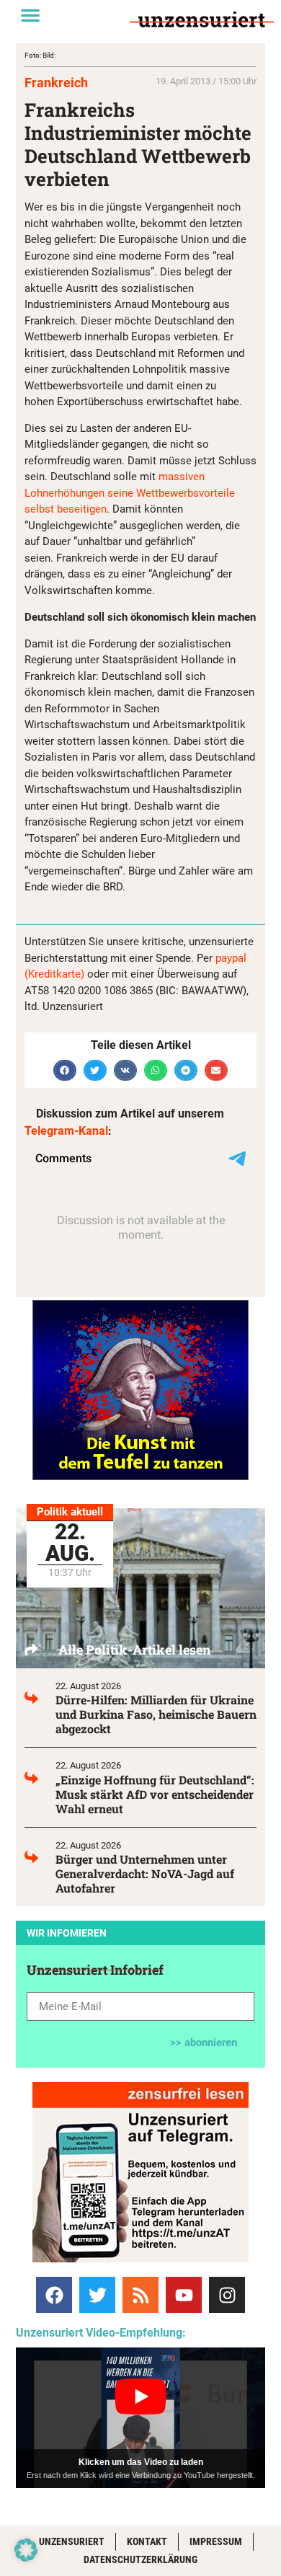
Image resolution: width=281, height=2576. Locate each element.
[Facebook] (54, 2295)
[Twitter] (97, 2295)
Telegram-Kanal (66, 1131)
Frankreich (56, 83)
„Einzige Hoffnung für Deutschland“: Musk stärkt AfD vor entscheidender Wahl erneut (155, 1794)
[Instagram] (227, 2295)
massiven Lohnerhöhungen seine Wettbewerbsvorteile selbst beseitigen (130, 493)
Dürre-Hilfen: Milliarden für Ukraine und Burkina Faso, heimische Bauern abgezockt (156, 1714)
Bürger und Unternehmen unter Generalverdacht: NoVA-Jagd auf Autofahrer (145, 1873)
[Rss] (140, 2295)
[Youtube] (184, 2295)
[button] (30, 15)
